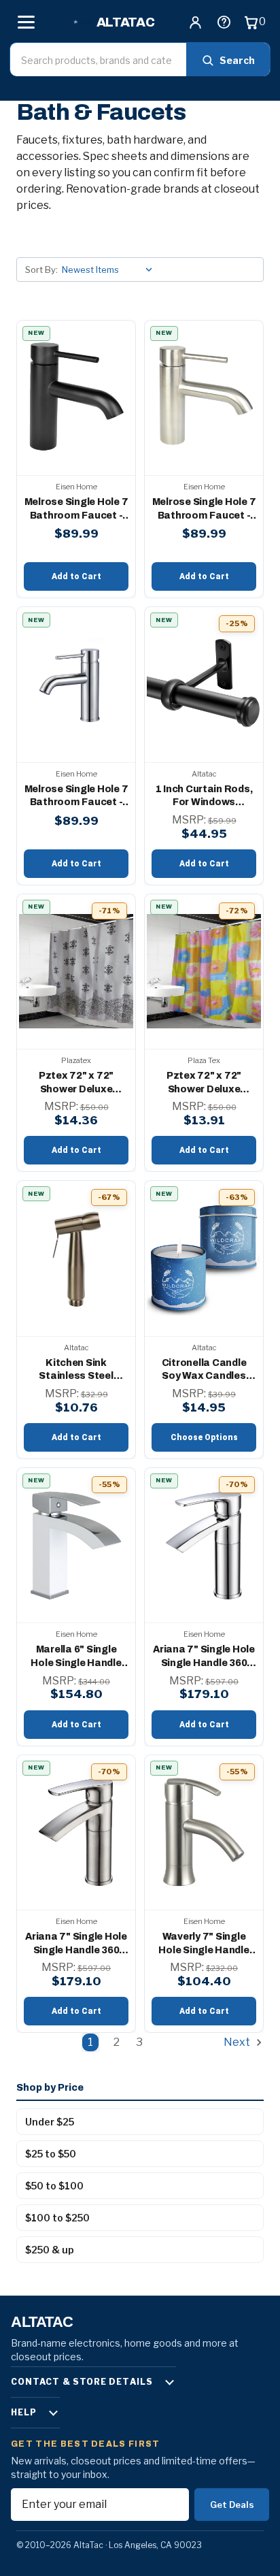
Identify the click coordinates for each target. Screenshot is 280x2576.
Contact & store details (82, 2382)
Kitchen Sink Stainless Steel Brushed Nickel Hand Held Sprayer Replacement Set (76, 1370)
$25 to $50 (51, 2154)
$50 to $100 (54, 2186)
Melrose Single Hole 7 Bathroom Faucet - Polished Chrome (76, 509)
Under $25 (50, 2122)
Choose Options (204, 1437)
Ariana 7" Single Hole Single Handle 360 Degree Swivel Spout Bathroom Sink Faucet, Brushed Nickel (76, 1944)
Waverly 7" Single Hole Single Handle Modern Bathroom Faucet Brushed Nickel (204, 1944)
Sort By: (41, 270)
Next (238, 2042)
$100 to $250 (57, 2218)
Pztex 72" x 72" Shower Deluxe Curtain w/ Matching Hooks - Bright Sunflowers (204, 1083)
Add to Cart (76, 576)
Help (24, 2412)
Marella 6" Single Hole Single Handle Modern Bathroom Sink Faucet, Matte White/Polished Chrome (76, 1657)
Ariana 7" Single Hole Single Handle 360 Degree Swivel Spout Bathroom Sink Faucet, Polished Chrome (204, 1657)
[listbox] (110, 270)
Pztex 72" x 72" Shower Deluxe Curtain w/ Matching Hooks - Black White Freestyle (76, 1083)
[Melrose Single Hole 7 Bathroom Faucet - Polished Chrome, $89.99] (76, 398)
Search (237, 60)
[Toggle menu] (26, 22)
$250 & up (50, 2250)
